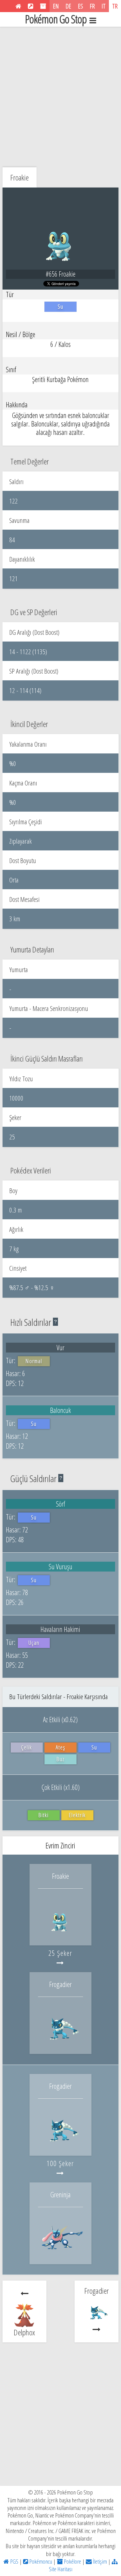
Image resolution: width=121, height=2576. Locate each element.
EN (56, 6)
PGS (14, 2561)
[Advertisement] (60, 96)
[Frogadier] (60, 2042)
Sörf (60, 1504)
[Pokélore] (43, 6)
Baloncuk (60, 1410)
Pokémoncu (40, 2561)
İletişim (99, 2561)
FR (92, 6)
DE (68, 6)
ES (80, 6)
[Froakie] (60, 1934)
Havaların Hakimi (60, 1629)
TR (115, 6)
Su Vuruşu (60, 1566)
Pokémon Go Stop (56, 19)
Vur (60, 1347)
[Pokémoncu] (31, 6)
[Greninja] (60, 2252)
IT (104, 6)
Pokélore (72, 2561)
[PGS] (18, 6)
